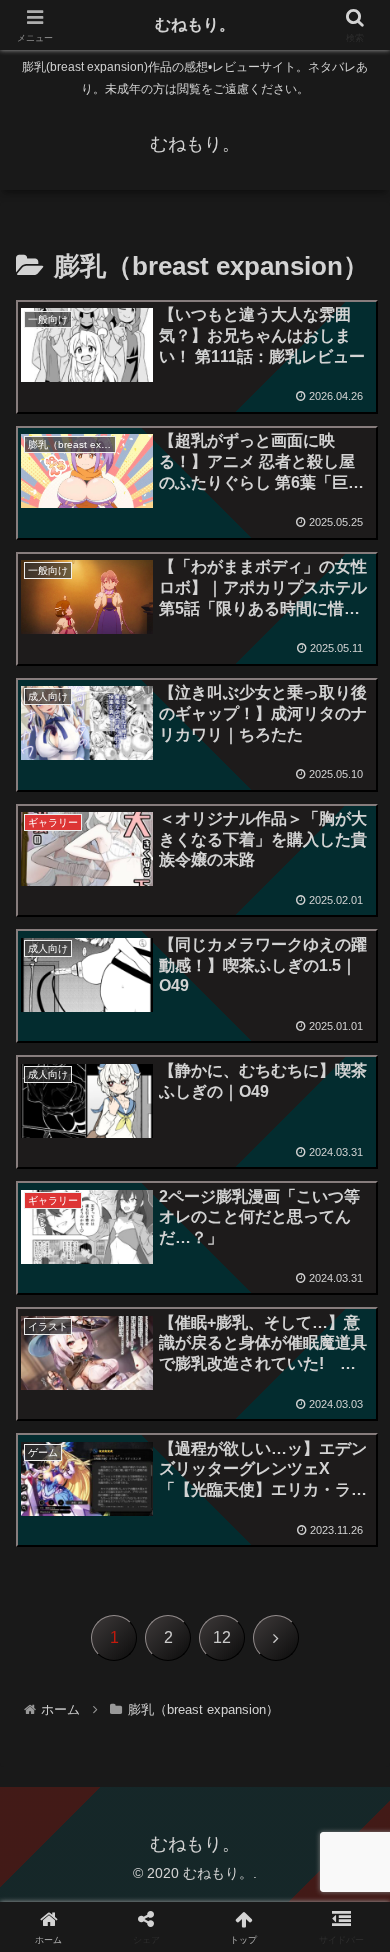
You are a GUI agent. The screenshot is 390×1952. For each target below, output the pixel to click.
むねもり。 (195, 24)
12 (222, 1637)
